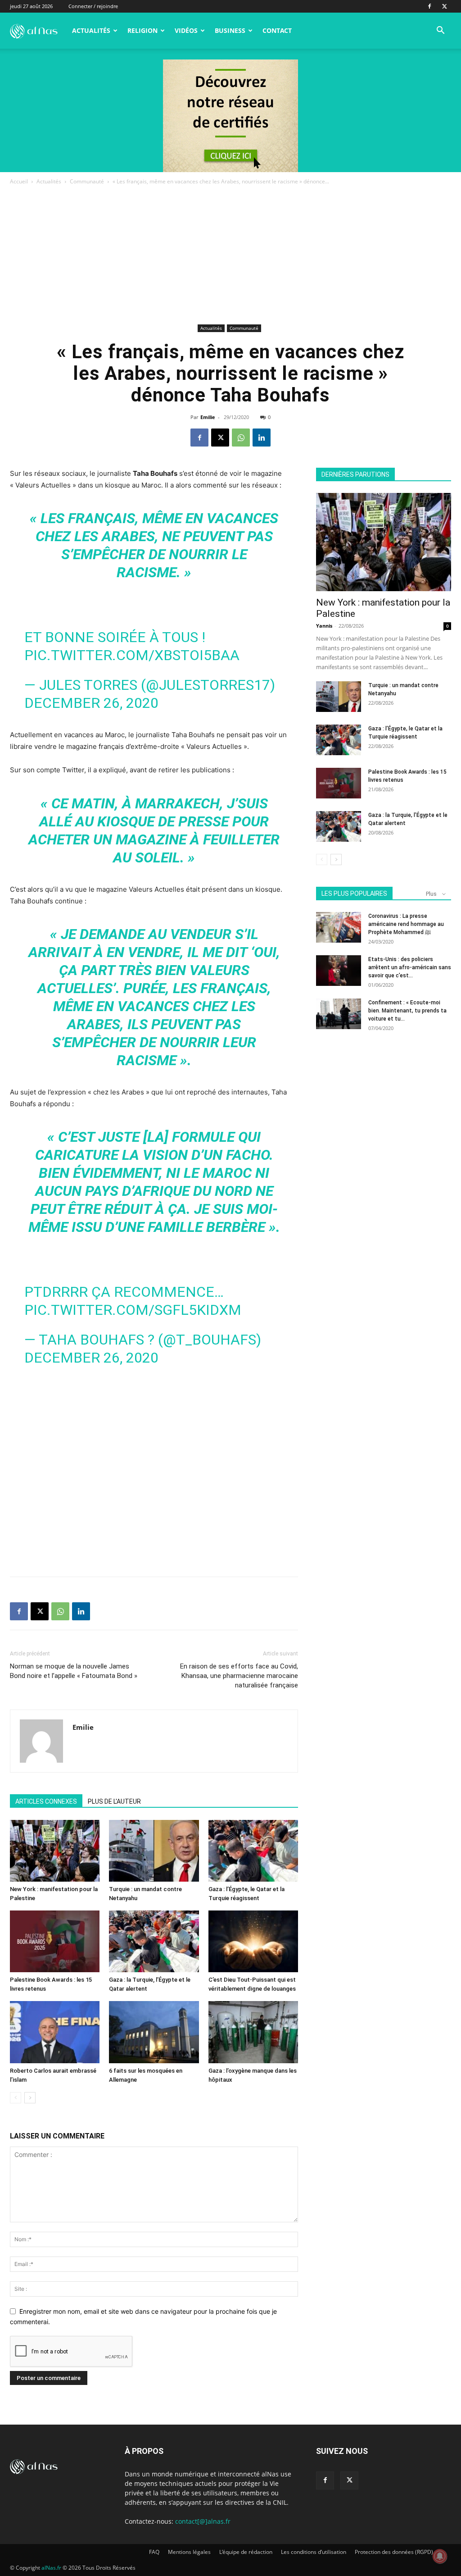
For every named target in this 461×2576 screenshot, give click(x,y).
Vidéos (186, 30)
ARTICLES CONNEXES (46, 1801)
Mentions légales (189, 2552)
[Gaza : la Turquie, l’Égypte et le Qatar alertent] (154, 1941)
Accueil (19, 181)
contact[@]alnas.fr (203, 2521)
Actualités (91, 30)
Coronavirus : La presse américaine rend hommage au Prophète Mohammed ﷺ (406, 924)
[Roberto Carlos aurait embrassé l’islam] (55, 2032)
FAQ (154, 2552)
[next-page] (30, 2098)
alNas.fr (51, 2568)
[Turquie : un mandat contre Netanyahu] (154, 1851)
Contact (277, 30)
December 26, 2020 (91, 703)
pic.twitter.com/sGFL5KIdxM (133, 1310)
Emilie (208, 417)
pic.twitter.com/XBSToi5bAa (132, 655)
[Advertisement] (230, 254)
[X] (444, 6)
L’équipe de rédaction (246, 2552)
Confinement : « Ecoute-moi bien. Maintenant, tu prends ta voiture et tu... (407, 1011)
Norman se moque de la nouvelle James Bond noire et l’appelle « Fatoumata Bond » (74, 1671)
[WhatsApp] (241, 438)
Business (230, 30)
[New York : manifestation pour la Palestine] (55, 1851)
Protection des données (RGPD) (394, 2552)
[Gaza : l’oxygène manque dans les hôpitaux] (253, 2032)
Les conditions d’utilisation (314, 2552)
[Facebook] (429, 6)
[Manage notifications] (440, 2556)
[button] (440, 31)
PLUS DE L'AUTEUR (114, 1801)
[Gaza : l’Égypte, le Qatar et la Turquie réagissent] (253, 1851)
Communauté (87, 181)
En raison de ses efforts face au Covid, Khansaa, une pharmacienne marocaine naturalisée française (239, 1676)
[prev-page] (16, 2098)
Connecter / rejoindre (93, 6)
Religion (142, 30)
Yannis (324, 626)
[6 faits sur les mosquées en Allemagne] (154, 2032)
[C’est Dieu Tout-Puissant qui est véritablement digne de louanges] (253, 1941)
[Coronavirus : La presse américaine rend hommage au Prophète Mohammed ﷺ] (339, 928)
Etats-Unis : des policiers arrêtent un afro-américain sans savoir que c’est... (410, 967)
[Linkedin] (262, 438)
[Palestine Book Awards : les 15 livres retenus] (55, 1941)
